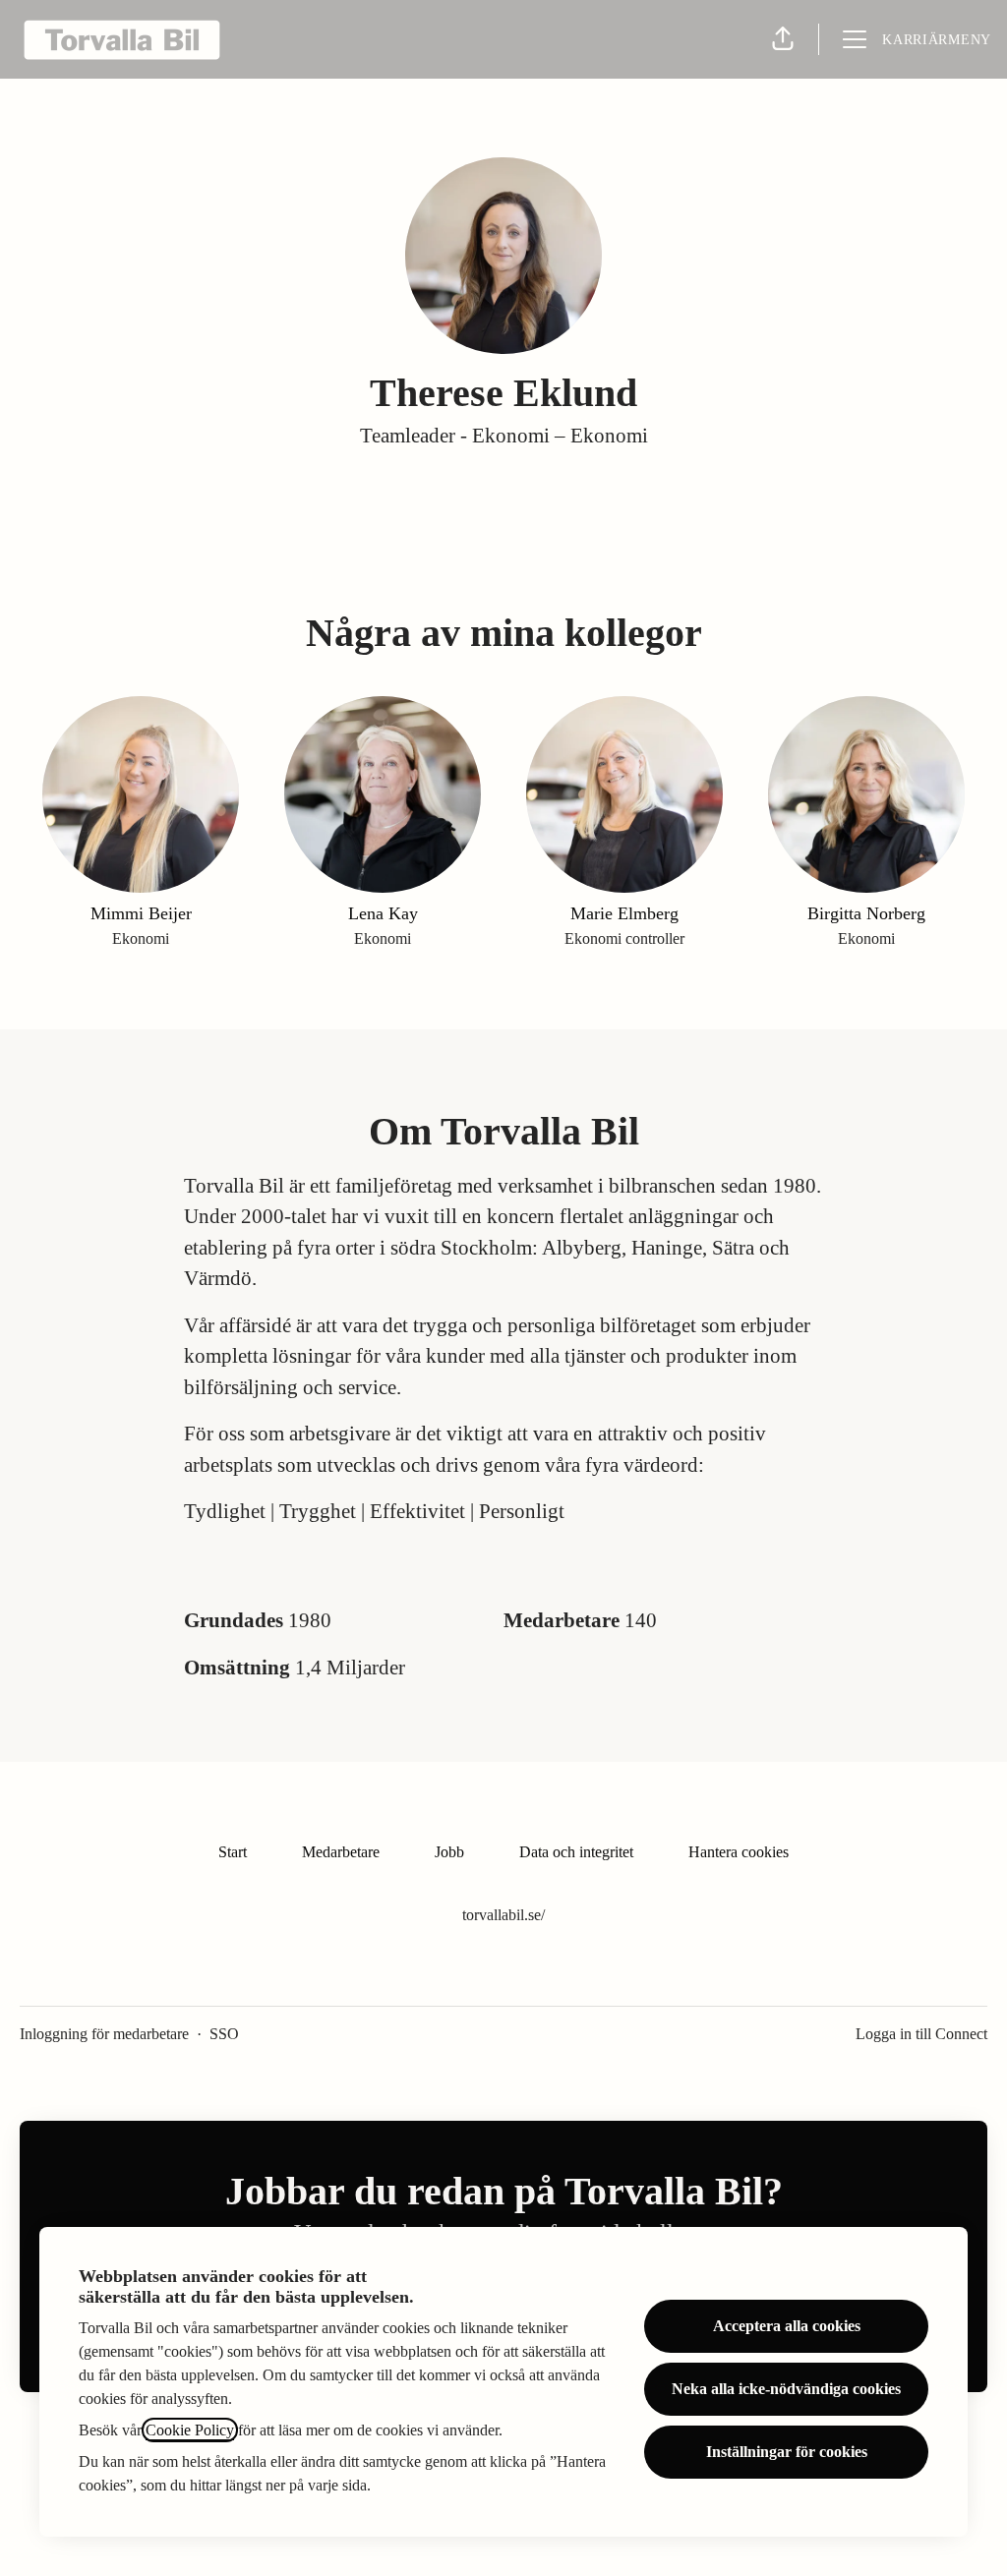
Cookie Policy (190, 2430)
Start (233, 1852)
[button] (783, 39)
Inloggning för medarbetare (104, 2034)
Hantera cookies (739, 1852)
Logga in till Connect (921, 2034)
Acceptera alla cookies (787, 2326)
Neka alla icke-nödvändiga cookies (786, 2389)
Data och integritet (576, 1852)
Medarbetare (341, 1852)
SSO (224, 2034)
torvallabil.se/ (503, 1915)
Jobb (449, 1852)
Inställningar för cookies (787, 2452)
